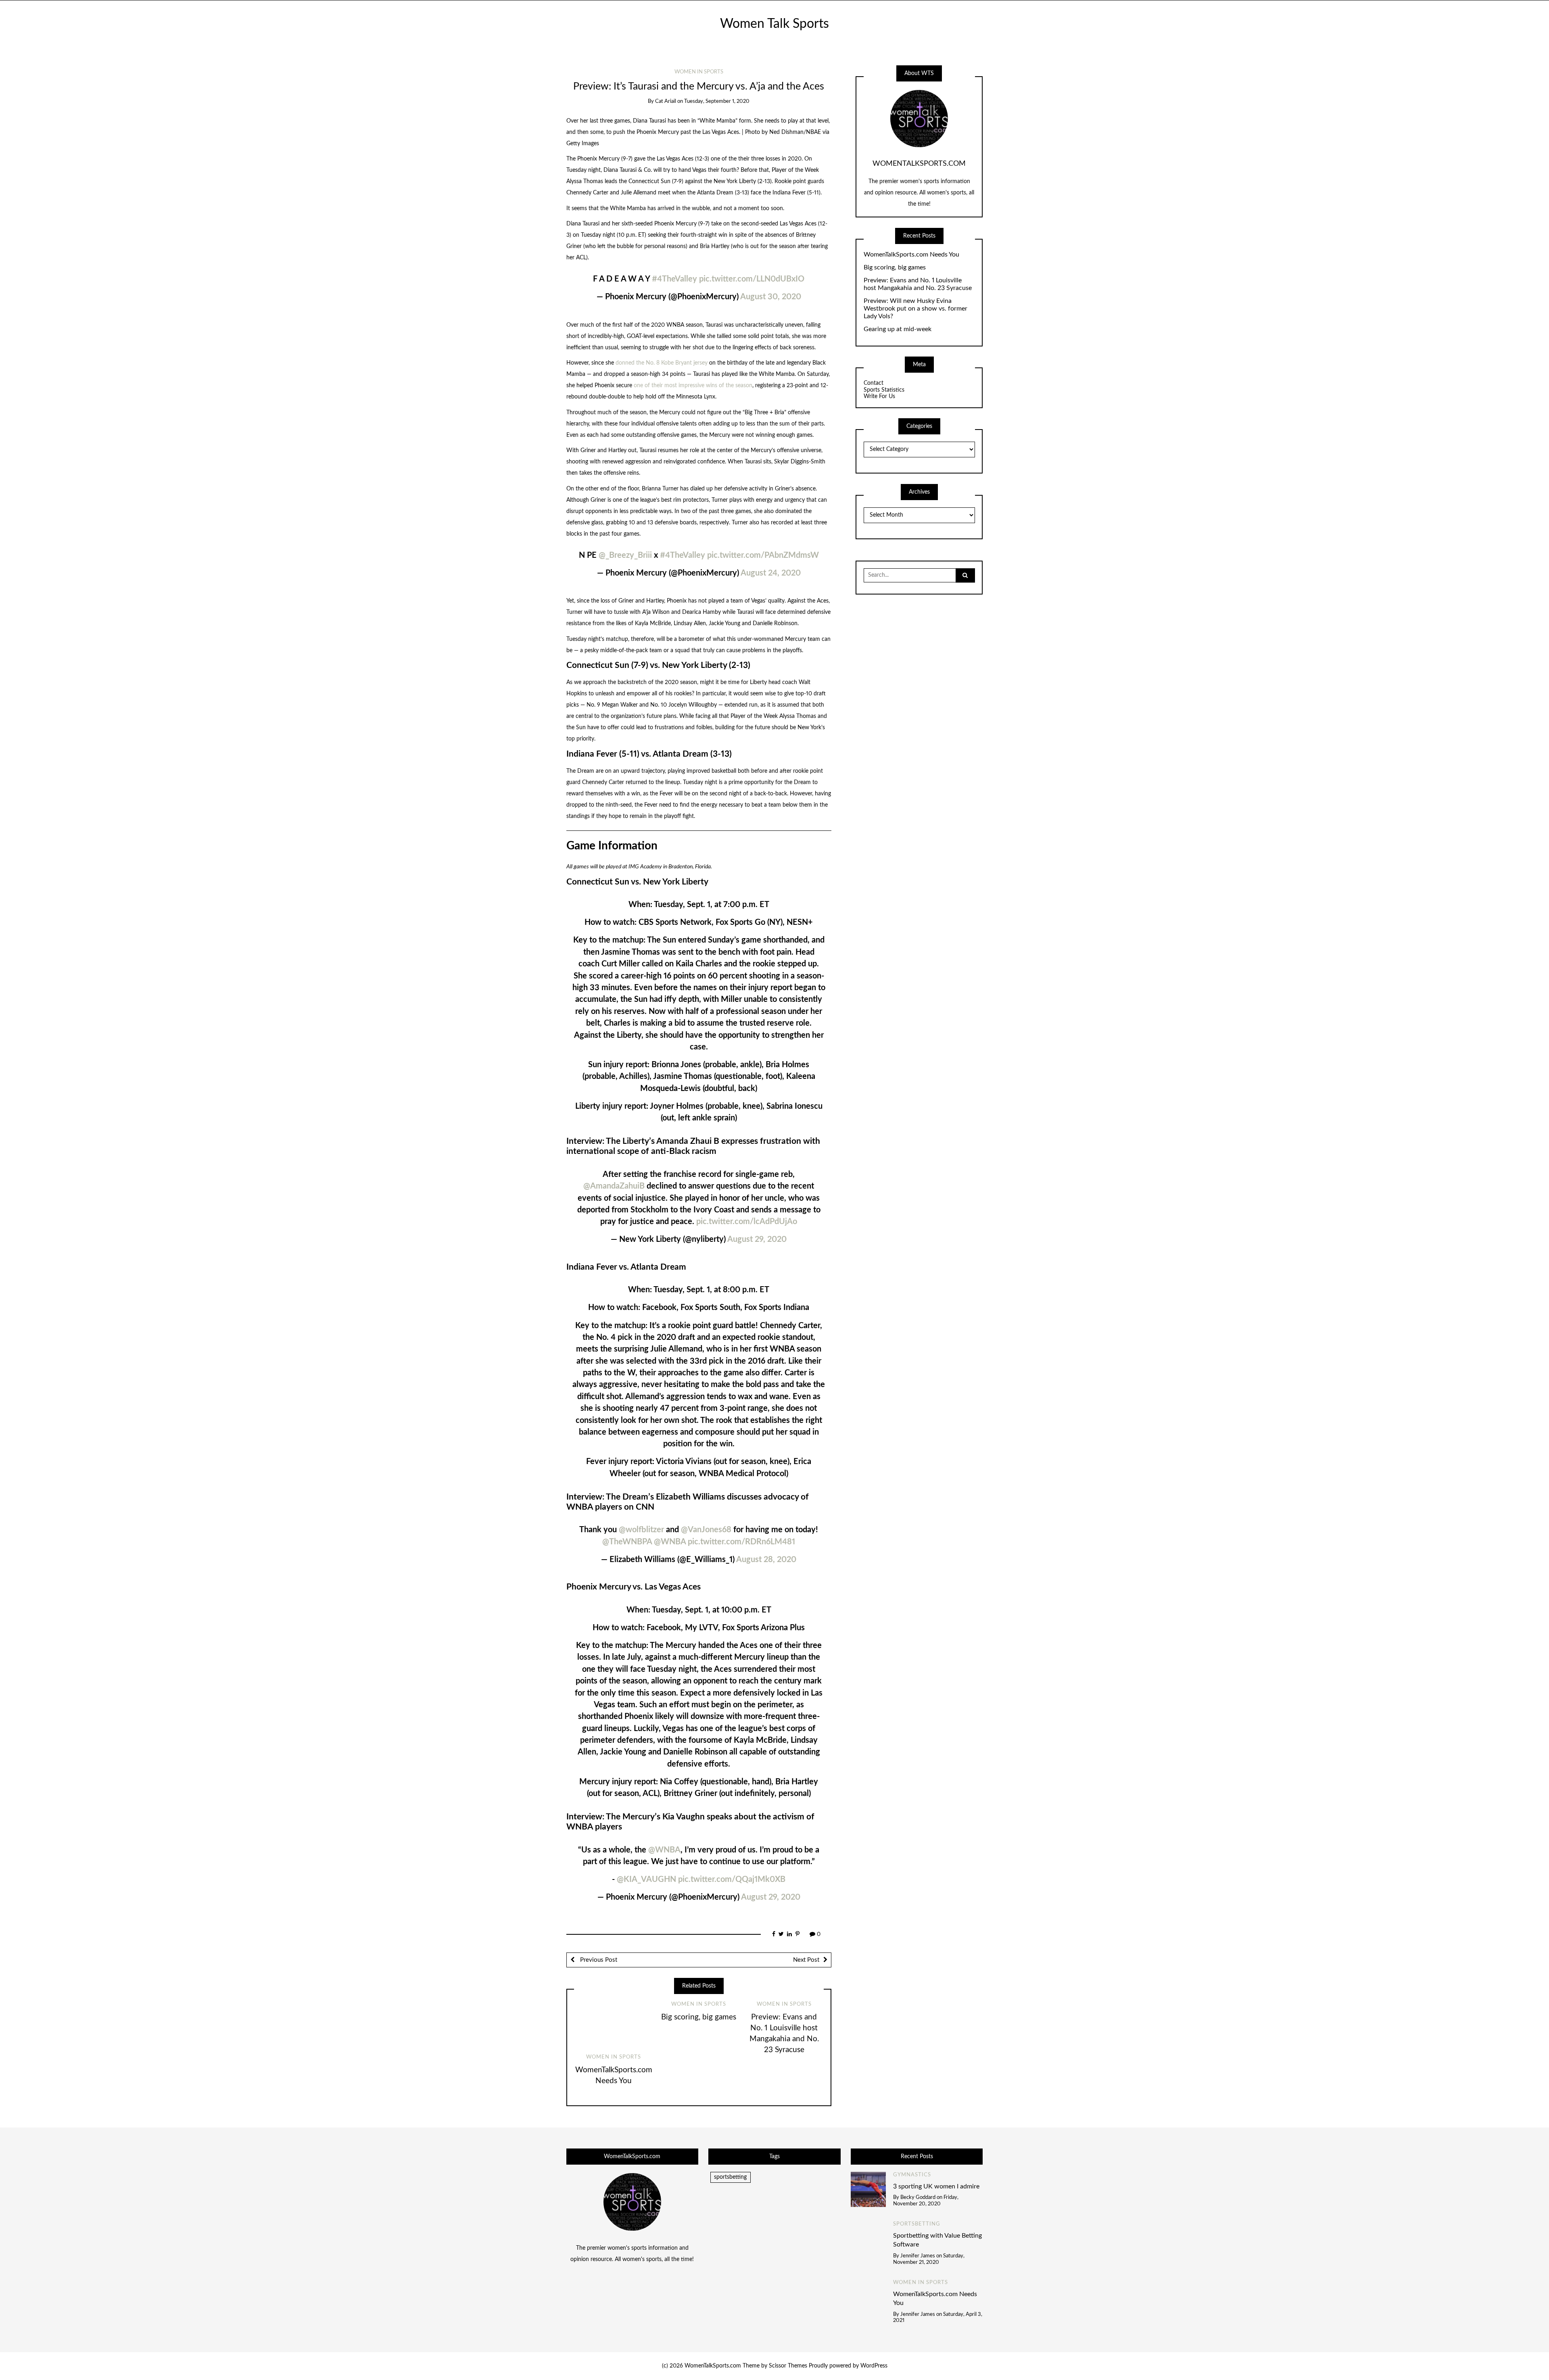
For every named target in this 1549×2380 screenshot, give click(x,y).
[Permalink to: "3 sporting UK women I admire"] (868, 2189)
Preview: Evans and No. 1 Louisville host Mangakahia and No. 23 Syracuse (918, 284)
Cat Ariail (666, 101)
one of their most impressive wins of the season (693, 386)
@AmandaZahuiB (614, 1186)
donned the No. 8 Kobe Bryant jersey (662, 363)
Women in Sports (699, 72)
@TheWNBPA (627, 1542)
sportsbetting (730, 2177)
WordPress (874, 2366)
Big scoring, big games (699, 2017)
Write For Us (879, 396)
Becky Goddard (918, 2197)
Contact (874, 383)
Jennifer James (918, 2256)
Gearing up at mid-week (898, 329)
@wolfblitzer (641, 1530)
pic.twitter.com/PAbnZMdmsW (763, 555)
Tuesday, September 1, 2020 (717, 101)
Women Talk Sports (774, 24)
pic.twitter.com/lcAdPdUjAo (747, 1222)
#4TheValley (674, 279)
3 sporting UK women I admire (936, 2186)
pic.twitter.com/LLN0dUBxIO (752, 279)
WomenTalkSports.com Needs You (911, 254)
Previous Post (598, 1960)
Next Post (806, 1960)
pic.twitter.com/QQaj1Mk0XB (732, 1879)
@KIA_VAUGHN (646, 1879)
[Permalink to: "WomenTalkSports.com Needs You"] (614, 2023)
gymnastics (912, 2175)
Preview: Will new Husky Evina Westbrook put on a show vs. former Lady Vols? (915, 309)
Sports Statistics (884, 390)
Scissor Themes (788, 2366)
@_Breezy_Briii (625, 555)
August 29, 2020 (757, 1239)
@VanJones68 (706, 1530)
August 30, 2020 (771, 297)
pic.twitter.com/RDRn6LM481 (741, 1542)
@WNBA (670, 1542)
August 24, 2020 (771, 573)
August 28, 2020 (766, 1560)
